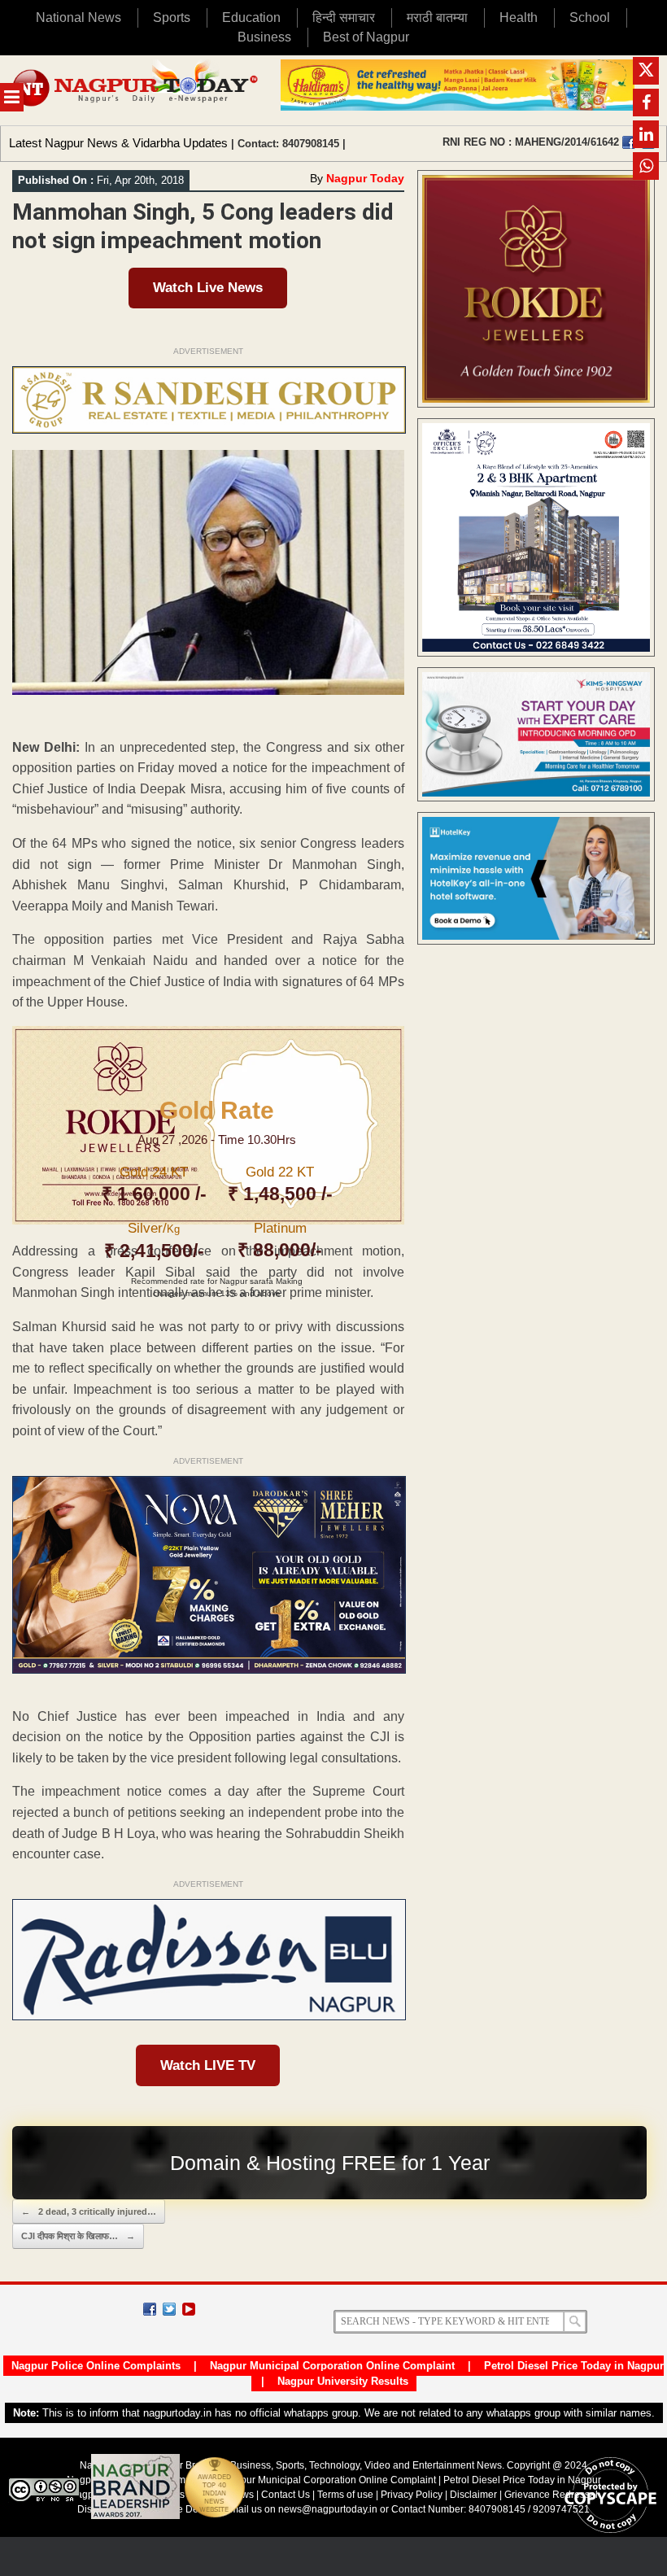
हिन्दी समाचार (344, 17)
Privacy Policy (412, 2495)
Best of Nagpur (366, 37)
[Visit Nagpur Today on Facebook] (629, 142)
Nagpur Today (365, 178)
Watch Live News (208, 288)
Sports (172, 17)
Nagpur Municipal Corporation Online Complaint (332, 2366)
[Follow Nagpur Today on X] (169, 2309)
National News (78, 17)
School (590, 17)
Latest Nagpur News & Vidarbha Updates (118, 143)
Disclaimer (475, 2495)
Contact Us (286, 2495)
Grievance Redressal (551, 2495)
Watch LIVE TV (208, 2065)
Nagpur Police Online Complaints (96, 2366)
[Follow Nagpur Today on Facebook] (150, 2309)
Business (264, 37)
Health (519, 17)
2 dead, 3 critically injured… (89, 2211)
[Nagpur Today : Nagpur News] (136, 90)
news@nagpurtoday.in (328, 2509)
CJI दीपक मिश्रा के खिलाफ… (78, 2236)
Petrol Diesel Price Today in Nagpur (574, 2366)
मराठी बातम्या (437, 17)
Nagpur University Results (343, 2381)
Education (251, 17)
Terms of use (345, 2495)
